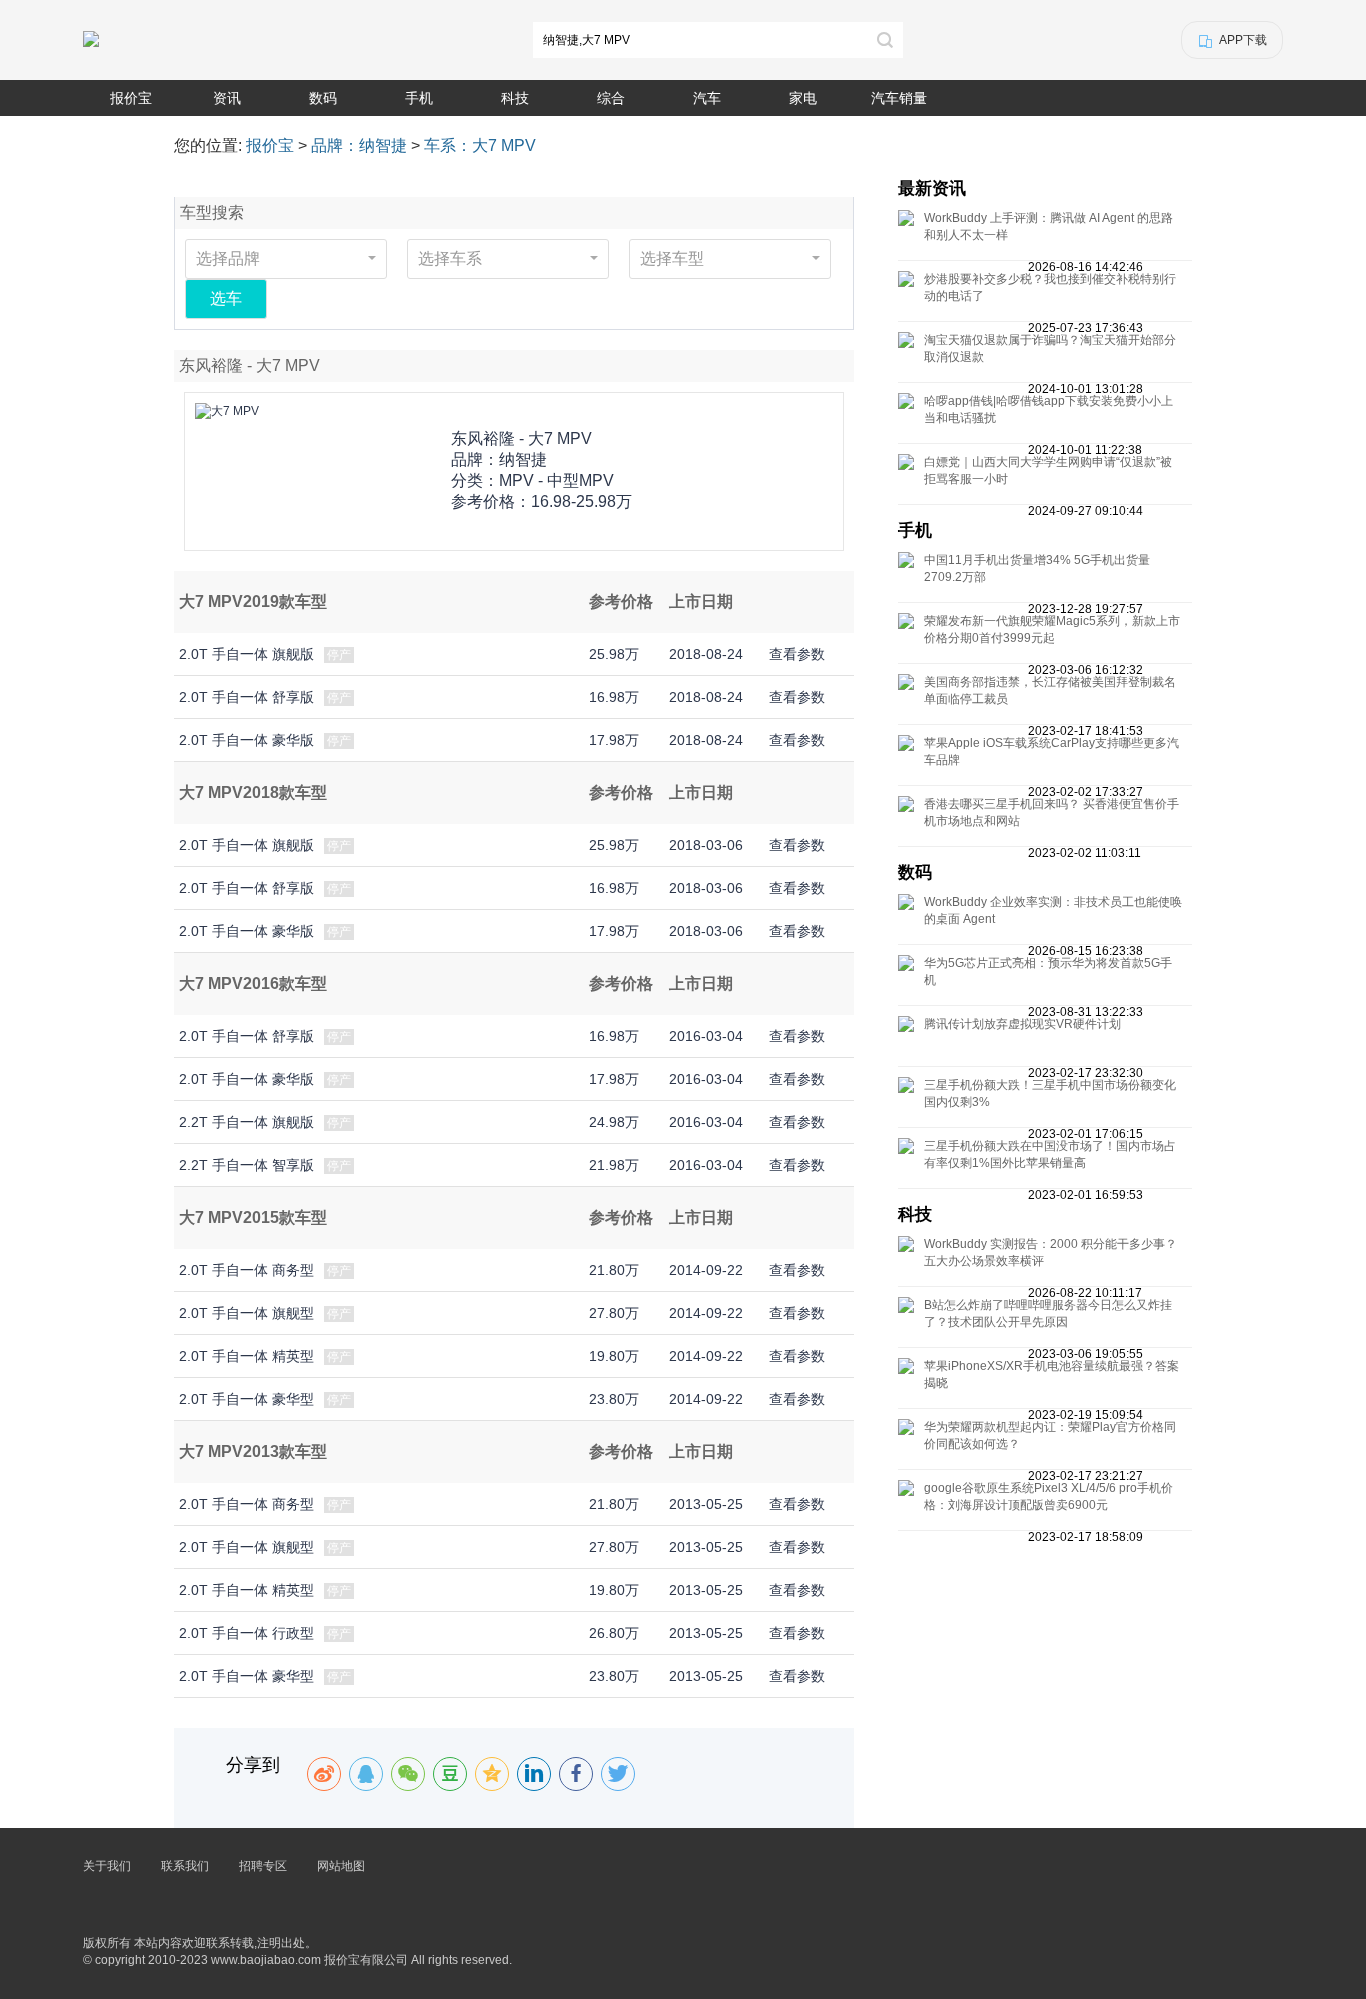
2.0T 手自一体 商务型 (246, 1270)
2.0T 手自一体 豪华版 (246, 740)
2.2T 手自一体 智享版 (246, 1165)
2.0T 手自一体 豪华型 (246, 1399)
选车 (226, 298)
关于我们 (107, 1866)
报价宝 (131, 98)
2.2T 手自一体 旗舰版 (246, 1122)
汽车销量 (899, 98)
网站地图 (341, 1866)
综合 (611, 98)
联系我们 (185, 1866)
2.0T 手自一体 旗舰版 (246, 654)
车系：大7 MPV (480, 145)
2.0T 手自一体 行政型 (246, 1633)
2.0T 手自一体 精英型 (246, 1356)
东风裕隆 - (521, 438)
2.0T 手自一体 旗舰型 (246, 1313)
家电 (803, 98)
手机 (419, 98)
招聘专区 (263, 1866)
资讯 (227, 98)
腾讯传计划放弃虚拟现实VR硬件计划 (1022, 1024)
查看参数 (797, 654)
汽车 (707, 98)
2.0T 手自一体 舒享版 (246, 697)
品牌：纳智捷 (359, 145)
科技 (515, 98)
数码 (323, 98)
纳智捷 (523, 459)
